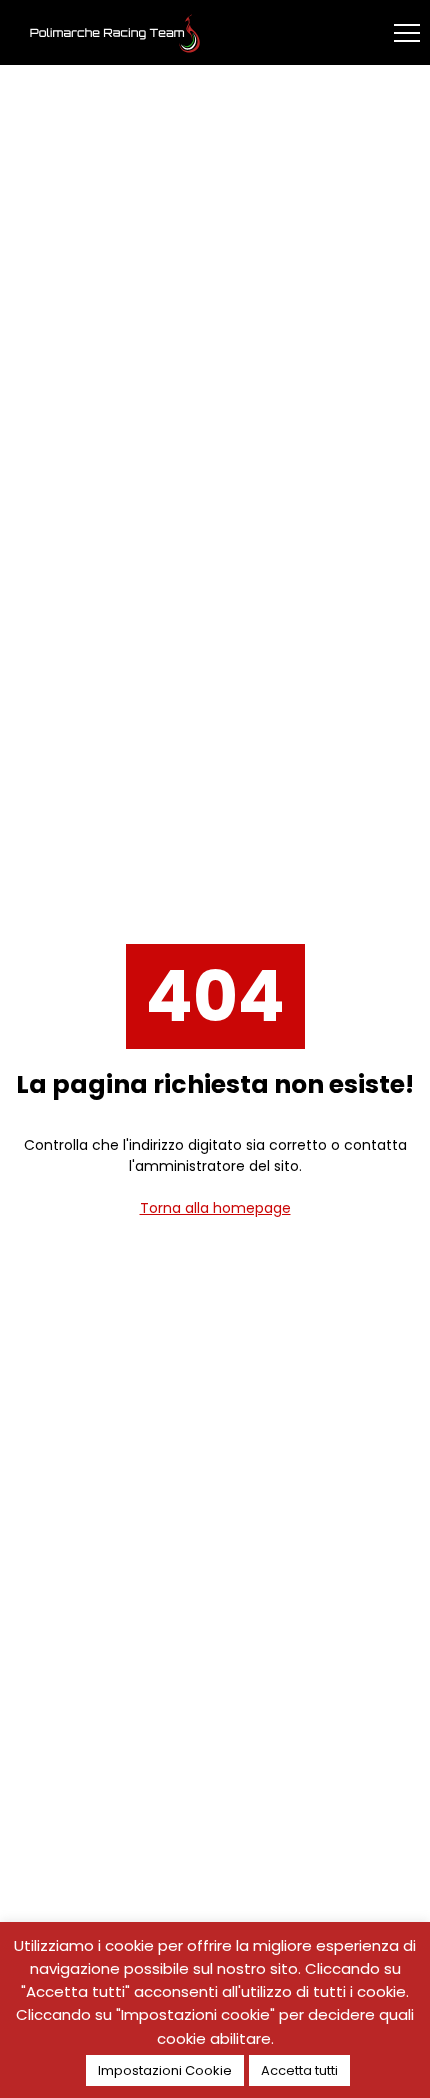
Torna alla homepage (215, 1208)
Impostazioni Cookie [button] (165, 2070)
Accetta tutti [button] (299, 2070)
